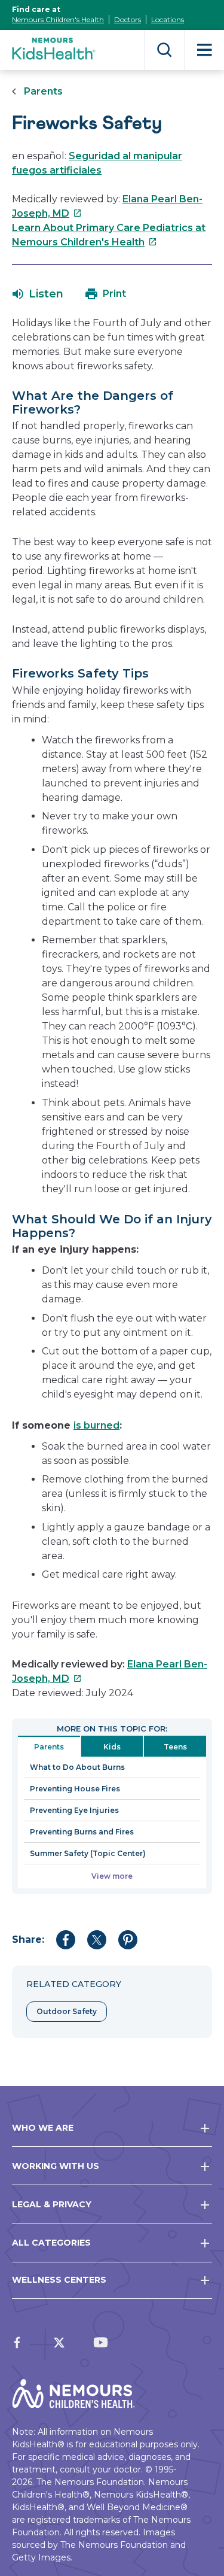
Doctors (128, 19)
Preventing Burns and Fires (82, 1832)
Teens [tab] (175, 1747)
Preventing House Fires (75, 1789)
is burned (96, 1425)
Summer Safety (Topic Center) (88, 1853)
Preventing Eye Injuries (74, 1810)
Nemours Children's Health (58, 19)
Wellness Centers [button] (59, 2280)
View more (112, 1876)
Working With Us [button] (56, 2166)
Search (165, 50)
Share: (28, 1939)
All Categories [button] (51, 2243)
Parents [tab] (49, 1747)
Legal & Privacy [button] (52, 2204)
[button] (38, 294)
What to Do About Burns (77, 1767)
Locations (168, 19)
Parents (43, 91)
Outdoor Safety (67, 2011)
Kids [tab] (112, 1747)
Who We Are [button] (43, 2128)
